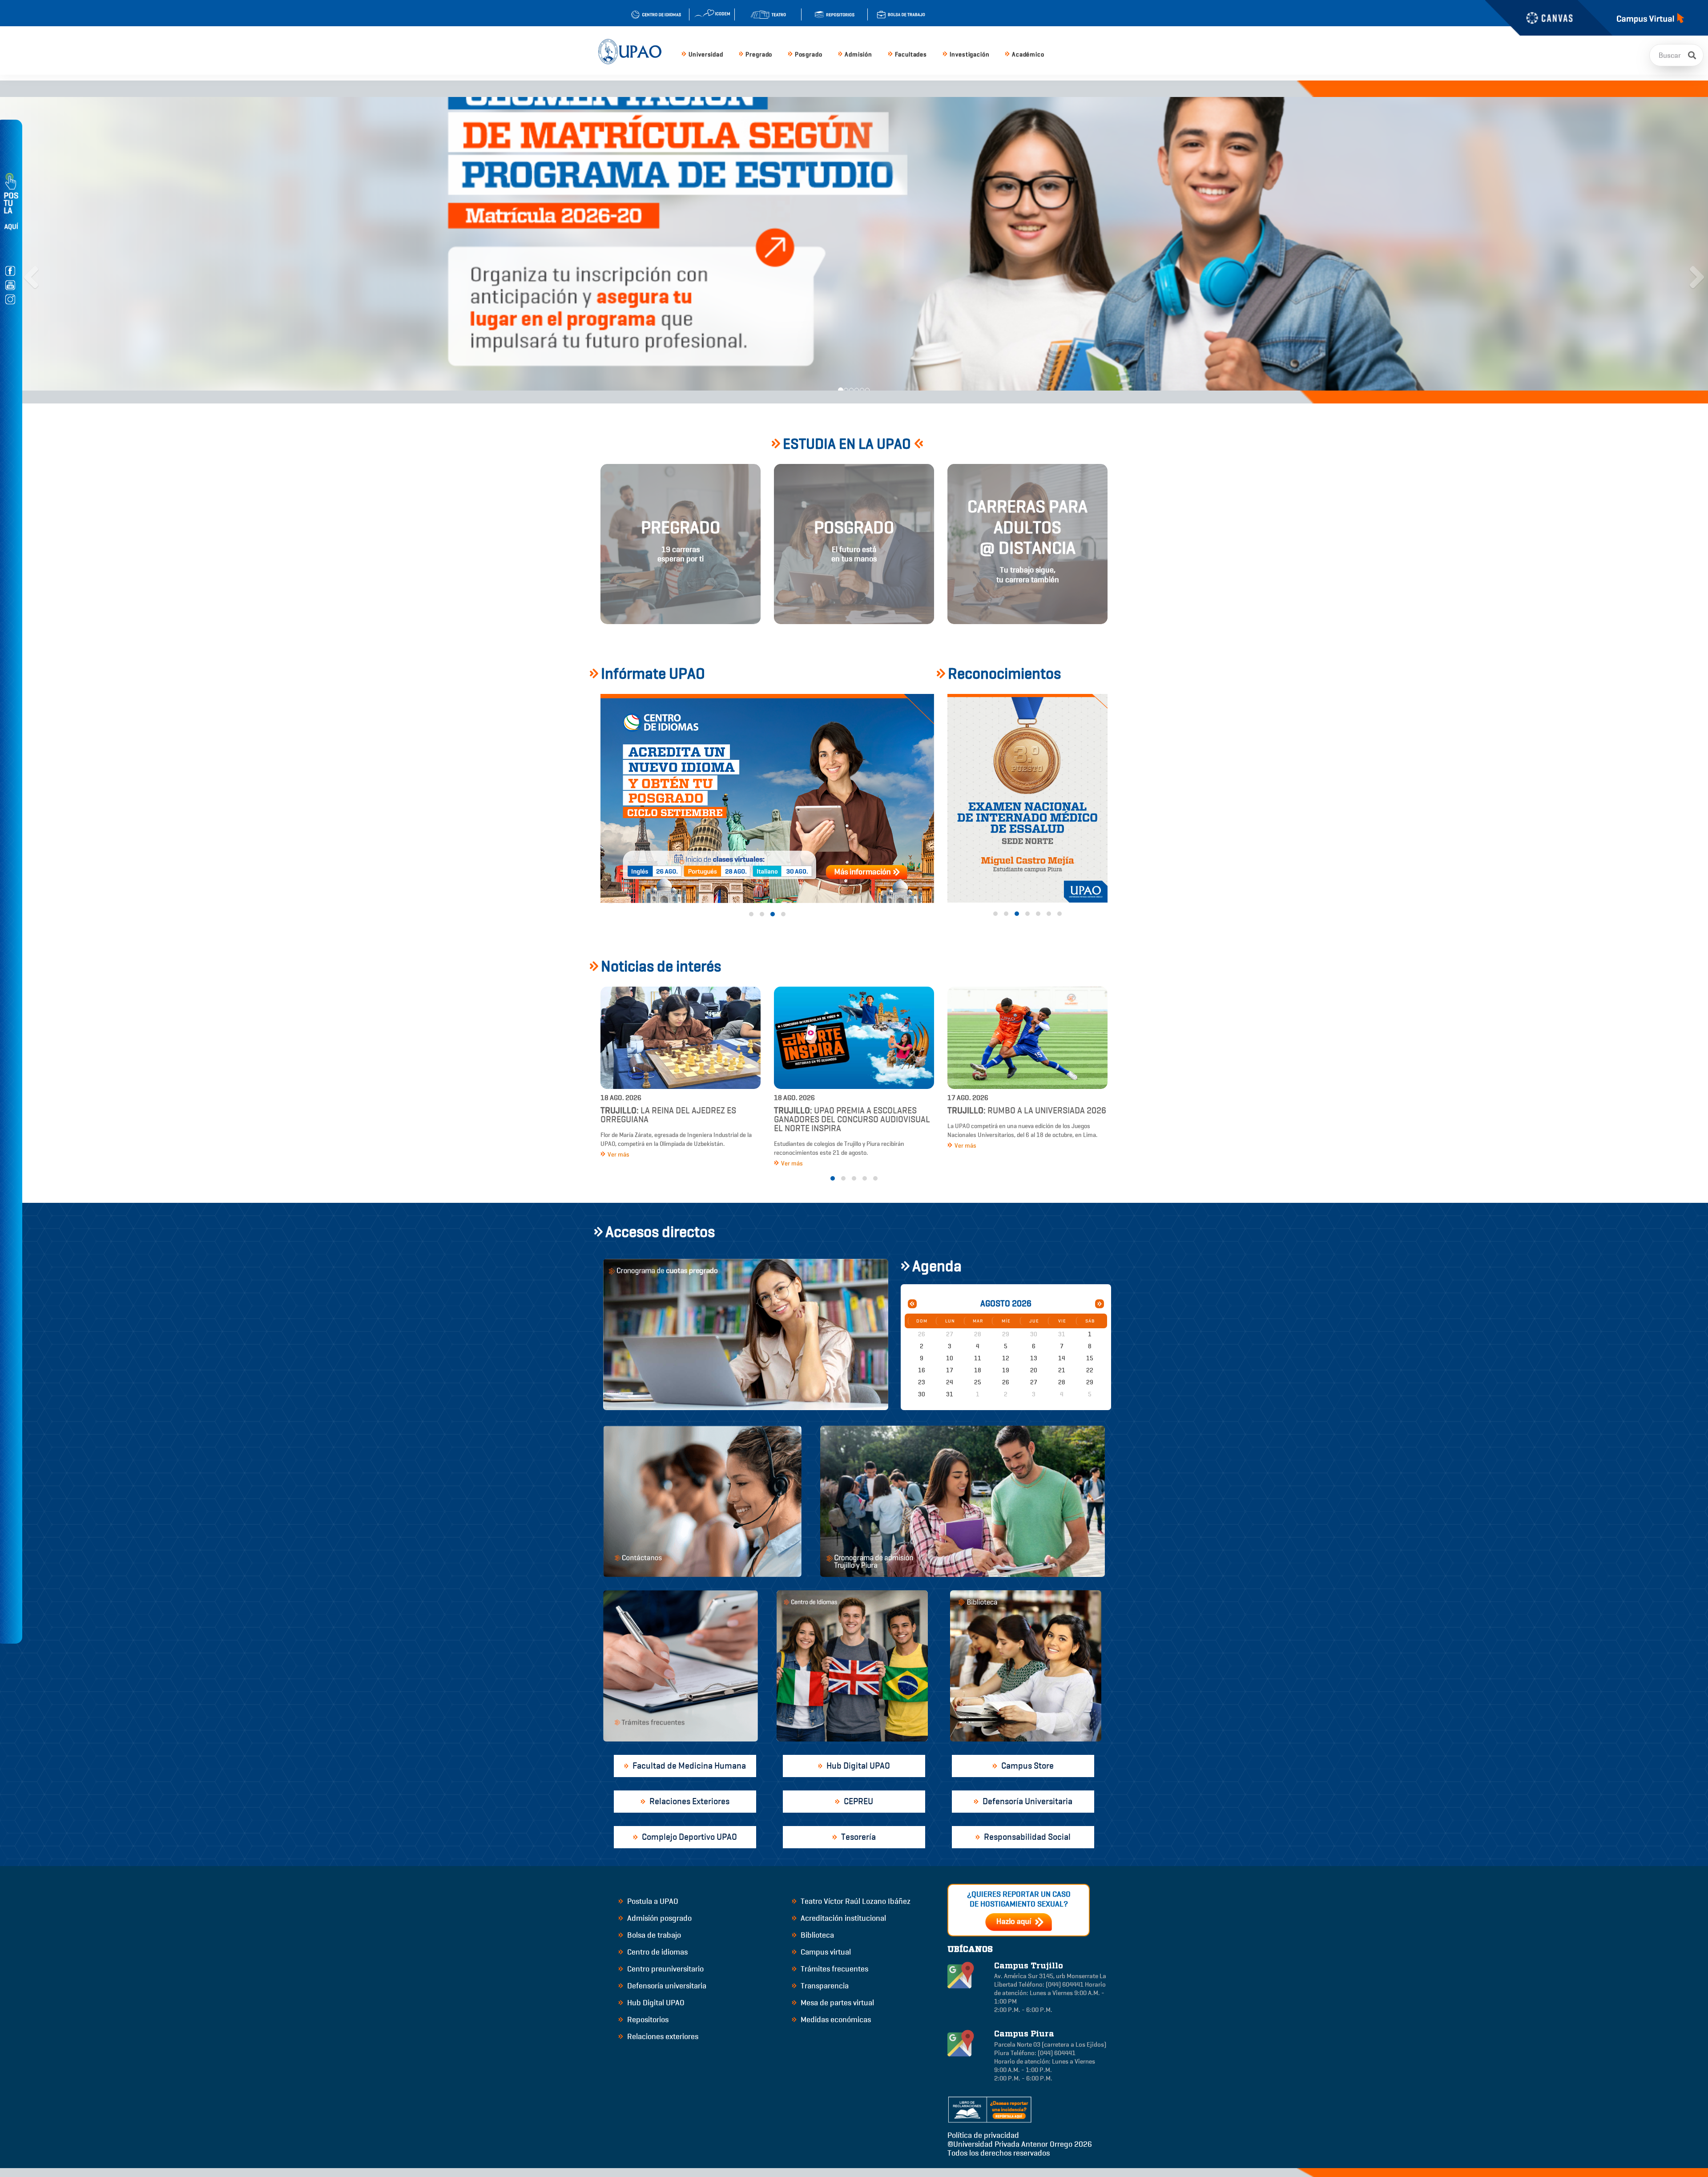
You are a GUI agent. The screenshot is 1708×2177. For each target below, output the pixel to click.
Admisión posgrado (659, 1918)
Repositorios (647, 2020)
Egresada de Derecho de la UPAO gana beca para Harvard (1023, 1115)
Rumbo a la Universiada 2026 (680, 1111)
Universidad (706, 54)
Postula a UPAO (652, 1901)
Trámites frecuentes (834, 1969)
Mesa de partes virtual (836, 2003)
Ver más (618, 1146)
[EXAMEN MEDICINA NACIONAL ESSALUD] (1027, 798)
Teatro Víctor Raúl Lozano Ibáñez (855, 1901)
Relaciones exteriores (662, 2036)
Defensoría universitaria (666, 1986)
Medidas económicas (835, 2020)
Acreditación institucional (842, 1918)
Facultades (911, 54)
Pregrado (759, 54)
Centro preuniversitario (665, 1969)
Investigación (970, 54)
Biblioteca (816, 1935)
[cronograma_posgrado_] (767, 798)
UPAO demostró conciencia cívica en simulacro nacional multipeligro (849, 1119)
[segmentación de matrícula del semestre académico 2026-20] (747, 235)
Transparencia (824, 1986)
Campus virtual (825, 1952)
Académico (1028, 54)
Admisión (858, 54)
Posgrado (809, 54)
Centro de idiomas (657, 1952)
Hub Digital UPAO (655, 2003)
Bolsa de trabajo (653, 1935)
